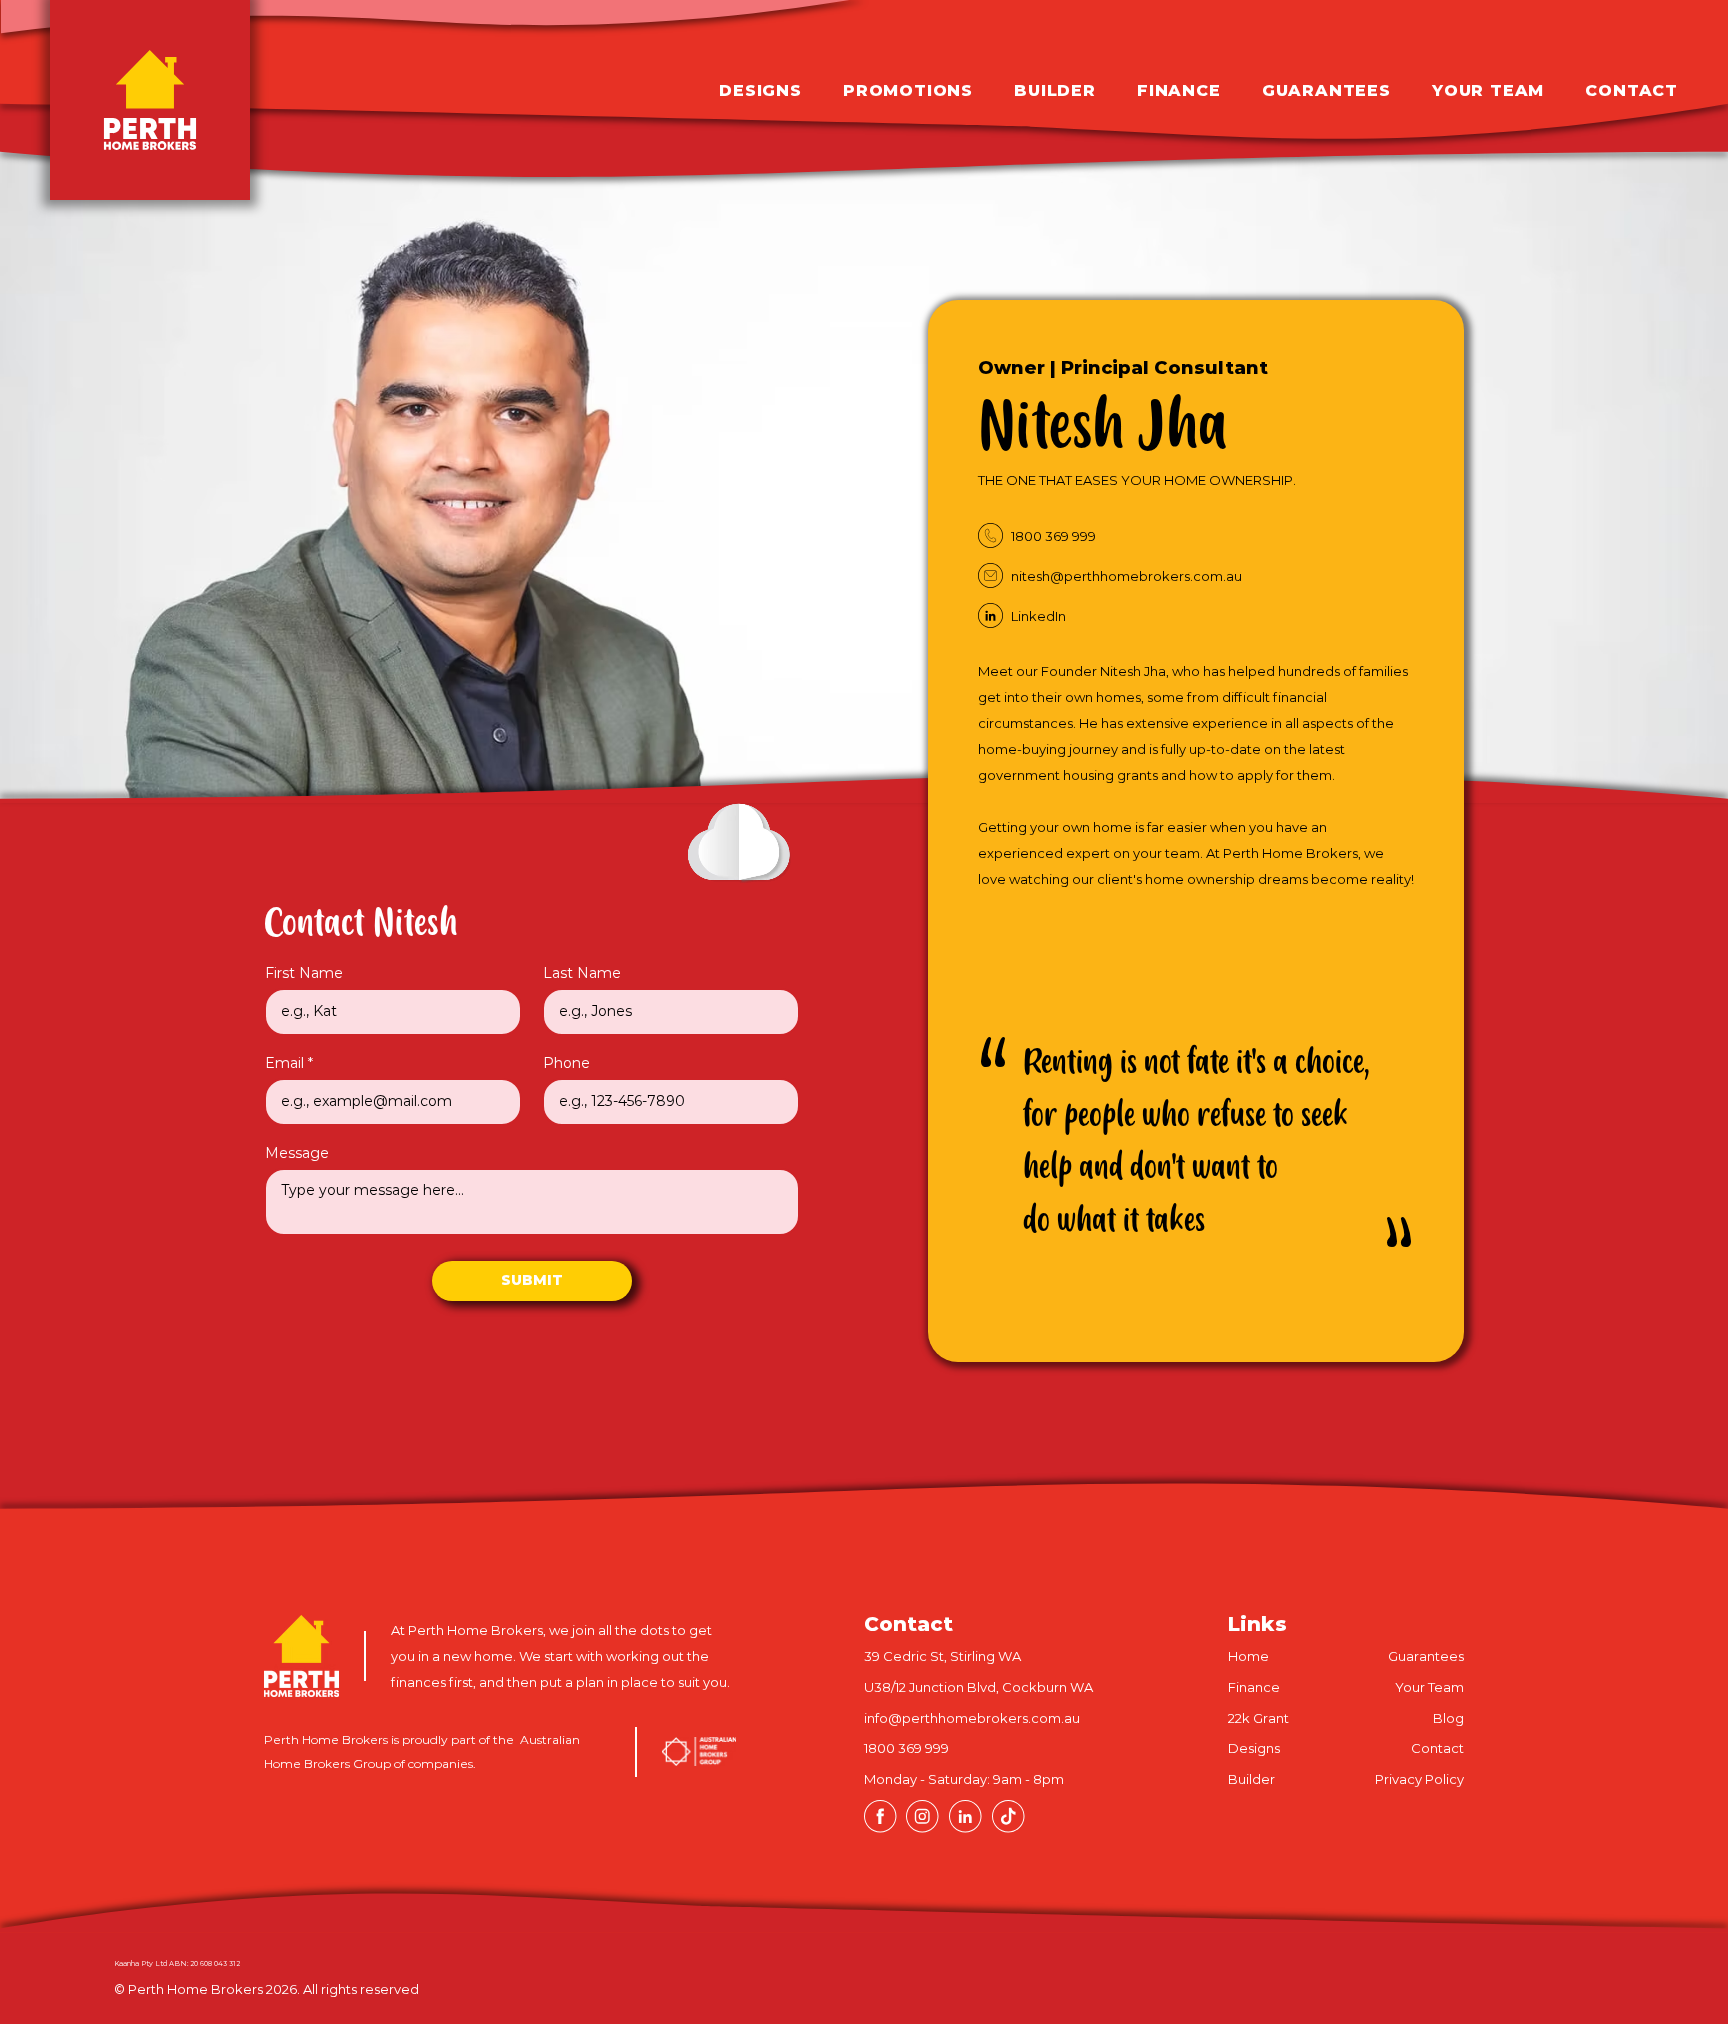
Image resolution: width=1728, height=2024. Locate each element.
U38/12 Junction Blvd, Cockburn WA (978, 1687)
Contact (1437, 1748)
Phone (566, 1063)
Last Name (582, 973)
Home (1248, 1656)
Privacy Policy (1419, 1779)
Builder (1251, 1779)
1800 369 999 (906, 1748)
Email (284, 1063)
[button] (887, 91)
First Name (304, 973)
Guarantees (1426, 1656)
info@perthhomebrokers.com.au (972, 1718)
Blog (1448, 1718)
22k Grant (1258, 1718)
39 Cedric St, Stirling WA (942, 1656)
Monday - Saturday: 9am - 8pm (964, 1779)
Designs (1254, 1748)
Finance (1254, 1687)
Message (297, 1153)
